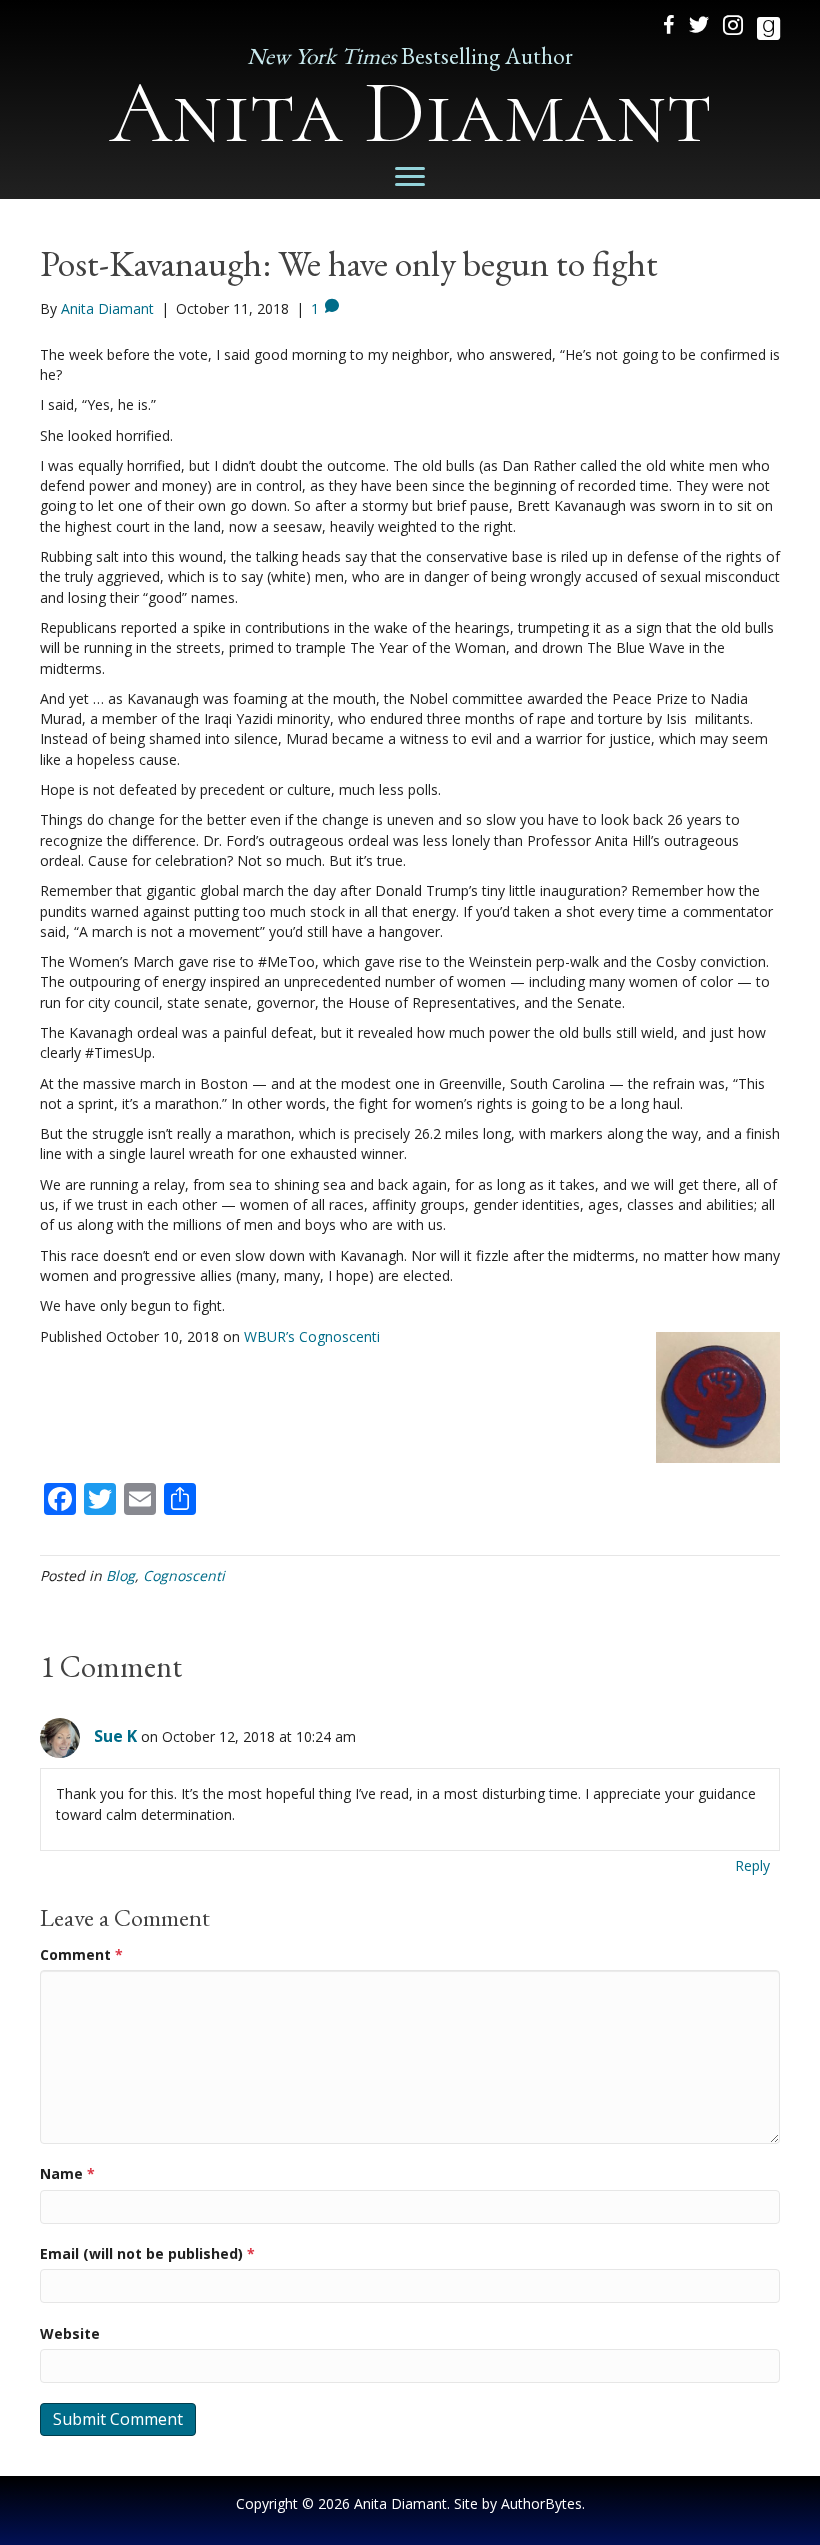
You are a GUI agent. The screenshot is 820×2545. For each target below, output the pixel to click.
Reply (752, 1865)
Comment (81, 1954)
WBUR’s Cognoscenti (312, 1336)
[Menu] (410, 177)
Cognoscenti (184, 1575)
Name (67, 2173)
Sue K (115, 1736)
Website (70, 2333)
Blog (120, 1575)
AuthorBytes (541, 2503)
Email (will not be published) (147, 2253)
